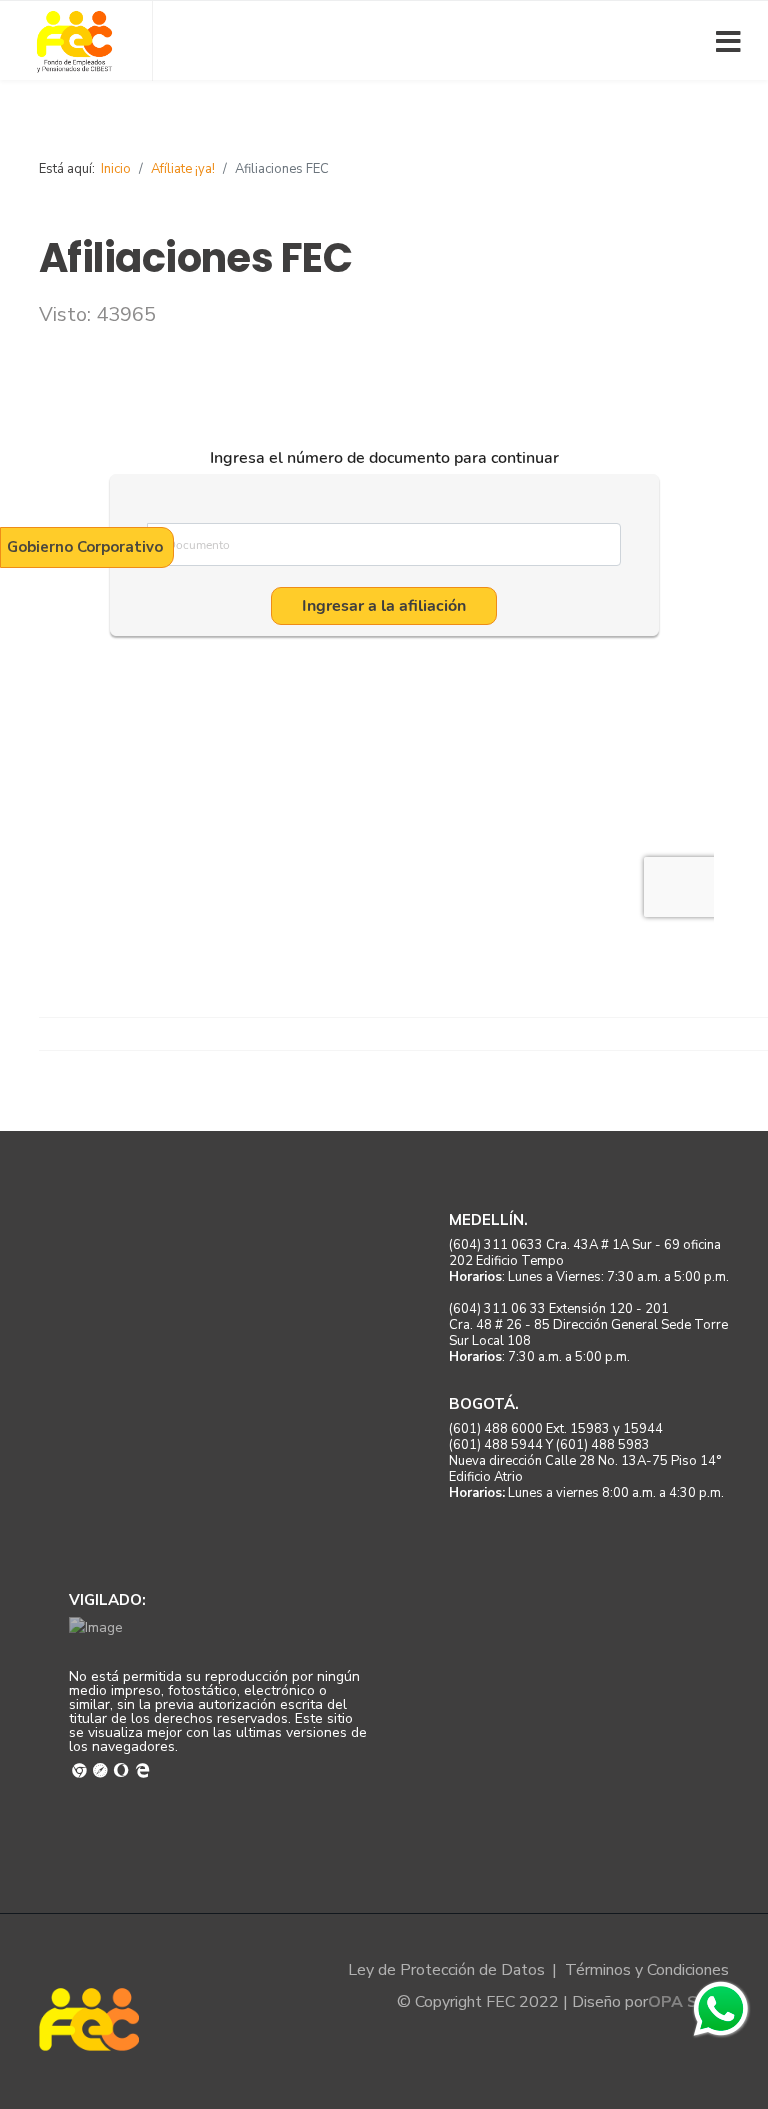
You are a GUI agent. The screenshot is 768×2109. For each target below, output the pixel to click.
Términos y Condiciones (647, 1970)
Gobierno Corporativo (85, 547)
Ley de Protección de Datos (446, 1970)
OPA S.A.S (688, 2002)
